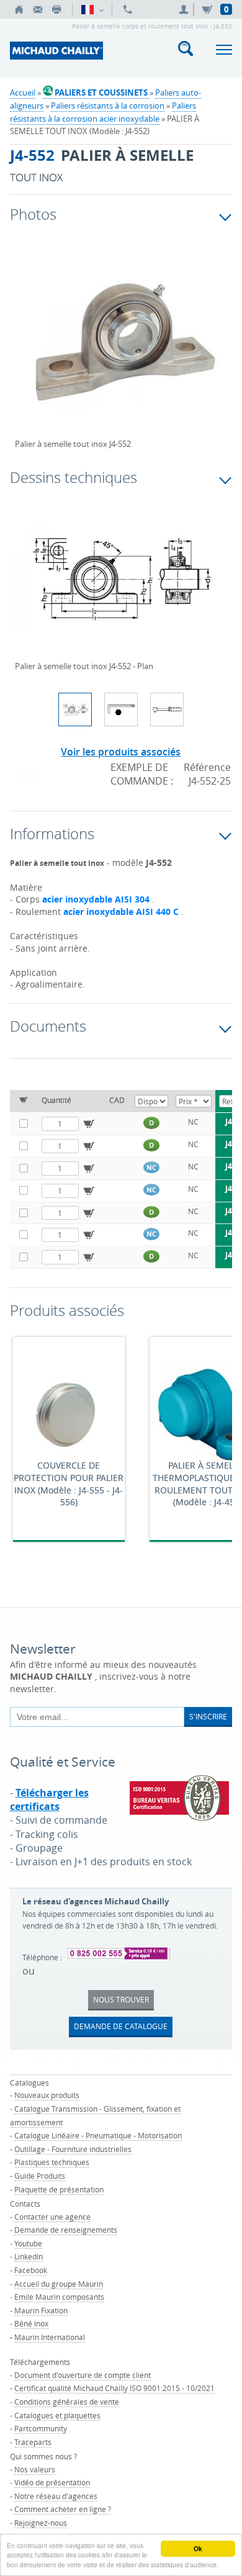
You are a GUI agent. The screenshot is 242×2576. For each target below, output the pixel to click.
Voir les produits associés (121, 752)
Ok (198, 2549)
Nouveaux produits (47, 2095)
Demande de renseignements (66, 2230)
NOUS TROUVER (121, 1999)
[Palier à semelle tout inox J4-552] (121, 349)
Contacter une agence (52, 2217)
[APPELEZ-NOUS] (128, 9)
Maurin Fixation (41, 2310)
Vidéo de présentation (52, 2482)
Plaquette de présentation (59, 2189)
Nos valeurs (35, 2469)
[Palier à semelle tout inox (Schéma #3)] (167, 709)
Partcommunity (41, 2428)
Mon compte (186, 9)
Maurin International (50, 2337)
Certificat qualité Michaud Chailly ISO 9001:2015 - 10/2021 (114, 2388)
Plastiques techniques (52, 2162)
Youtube (28, 2243)
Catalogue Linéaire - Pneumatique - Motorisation (98, 2135)
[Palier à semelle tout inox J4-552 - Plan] (121, 587)
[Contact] (38, 9)
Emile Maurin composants (59, 2297)
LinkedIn (29, 2256)
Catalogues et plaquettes (57, 2415)
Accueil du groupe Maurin (59, 2284)
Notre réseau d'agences (56, 2496)
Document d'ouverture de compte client (83, 2375)
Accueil (23, 92)
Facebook (31, 2270)
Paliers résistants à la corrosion (108, 106)
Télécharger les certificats (49, 1799)
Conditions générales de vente (67, 2402)
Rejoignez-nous (41, 2523)
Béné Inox (31, 2323)
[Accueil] (19, 9)
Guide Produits (40, 2176)
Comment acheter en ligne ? (63, 2509)
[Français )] (92, 9)
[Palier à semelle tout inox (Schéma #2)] (121, 709)
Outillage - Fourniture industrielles (73, 2149)
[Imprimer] (56, 9)
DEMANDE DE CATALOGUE (121, 2026)
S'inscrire (208, 1716)
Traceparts (33, 2442)
